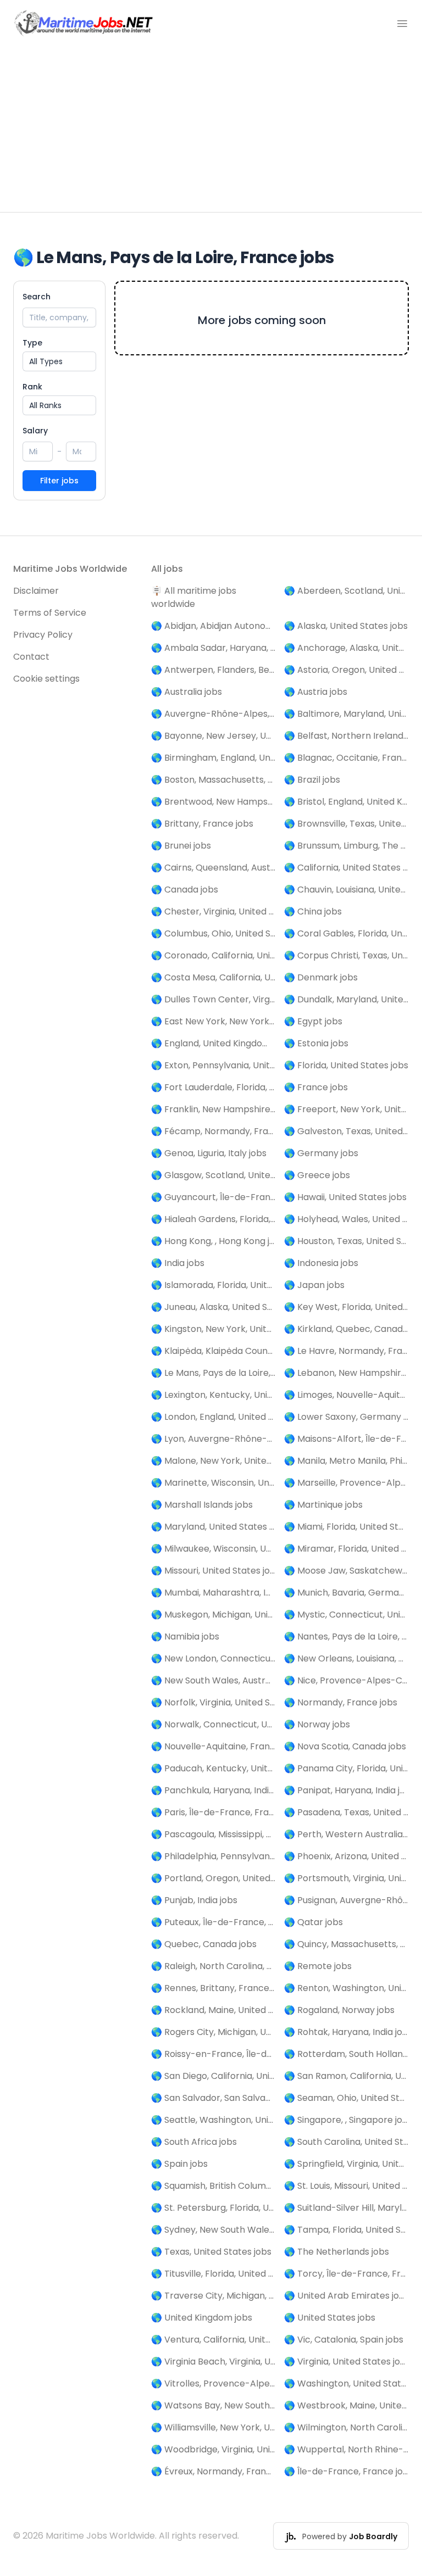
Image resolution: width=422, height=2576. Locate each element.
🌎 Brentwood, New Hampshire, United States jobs (213, 802)
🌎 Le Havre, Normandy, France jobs (346, 1351)
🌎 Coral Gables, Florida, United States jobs (346, 933)
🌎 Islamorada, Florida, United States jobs (213, 1285)
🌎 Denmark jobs (321, 977)
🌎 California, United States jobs (346, 868)
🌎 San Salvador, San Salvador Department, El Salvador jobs (213, 2098)
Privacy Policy (43, 635)
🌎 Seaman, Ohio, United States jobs (346, 2098)
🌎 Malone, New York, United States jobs (213, 1461)
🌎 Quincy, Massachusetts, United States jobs (346, 1944)
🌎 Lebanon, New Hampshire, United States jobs (346, 1373)
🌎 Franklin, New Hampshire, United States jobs (213, 1109)
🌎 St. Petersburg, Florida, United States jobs (213, 2208)
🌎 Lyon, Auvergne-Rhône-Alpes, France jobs (213, 1439)
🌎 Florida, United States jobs (346, 1065)
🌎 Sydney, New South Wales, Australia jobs (213, 2230)
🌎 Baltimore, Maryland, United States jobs (346, 714)
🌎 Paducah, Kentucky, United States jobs (213, 1768)
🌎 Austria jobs (316, 692)
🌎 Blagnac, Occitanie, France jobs (346, 758)
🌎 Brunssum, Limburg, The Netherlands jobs (346, 846)
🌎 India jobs (178, 1263)
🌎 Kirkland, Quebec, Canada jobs (346, 1329)
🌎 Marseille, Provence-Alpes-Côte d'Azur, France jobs (346, 1483)
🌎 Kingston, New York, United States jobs (213, 1329)
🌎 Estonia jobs (316, 1043)
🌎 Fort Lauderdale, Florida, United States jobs (213, 1087)
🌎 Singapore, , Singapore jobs (346, 2120)
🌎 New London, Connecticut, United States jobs (213, 1658)
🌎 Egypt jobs (313, 1021)
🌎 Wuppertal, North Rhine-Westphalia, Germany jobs (346, 2449)
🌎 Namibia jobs (185, 1637)
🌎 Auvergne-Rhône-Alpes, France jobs (213, 714)
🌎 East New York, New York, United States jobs (213, 1021)
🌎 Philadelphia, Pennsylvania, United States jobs (213, 1856)
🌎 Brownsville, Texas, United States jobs (346, 824)
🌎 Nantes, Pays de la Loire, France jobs (346, 1637)
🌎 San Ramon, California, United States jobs (346, 2076)
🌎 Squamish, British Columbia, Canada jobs (213, 2186)
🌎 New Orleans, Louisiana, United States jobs (346, 1658)
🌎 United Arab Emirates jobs (346, 2296)
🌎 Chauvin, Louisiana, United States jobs (346, 890)
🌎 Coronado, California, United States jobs (213, 955)
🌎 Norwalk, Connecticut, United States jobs (213, 1724)
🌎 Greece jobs (317, 1175)
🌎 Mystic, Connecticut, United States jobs (346, 1615)
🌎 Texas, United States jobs (211, 2252)
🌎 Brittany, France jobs (202, 824)
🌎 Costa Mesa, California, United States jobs (213, 977)
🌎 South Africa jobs (194, 2142)
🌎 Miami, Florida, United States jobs (346, 1527)
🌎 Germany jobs (321, 1153)
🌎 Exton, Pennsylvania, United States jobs (213, 1065)
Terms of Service (50, 613)
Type (32, 343)
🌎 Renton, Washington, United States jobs (346, 1988)
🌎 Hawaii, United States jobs (345, 1197)
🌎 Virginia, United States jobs (346, 2362)
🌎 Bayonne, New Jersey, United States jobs (213, 736)
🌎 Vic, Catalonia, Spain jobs (344, 2340)
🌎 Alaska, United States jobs (346, 626)
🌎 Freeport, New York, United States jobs (346, 1109)
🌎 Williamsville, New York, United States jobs (213, 2427)
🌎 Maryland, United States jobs (213, 1527)
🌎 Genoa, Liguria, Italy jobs (209, 1153)
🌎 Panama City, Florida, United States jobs (346, 1768)
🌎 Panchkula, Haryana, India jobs (213, 1790)
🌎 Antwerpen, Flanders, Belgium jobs (213, 670)
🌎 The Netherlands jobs (337, 2252)
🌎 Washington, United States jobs (346, 2383)
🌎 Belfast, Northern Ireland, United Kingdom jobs (346, 736)
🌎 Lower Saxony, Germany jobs (346, 1417)
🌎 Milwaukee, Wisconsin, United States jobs (213, 1549)
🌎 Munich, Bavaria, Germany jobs (346, 1593)
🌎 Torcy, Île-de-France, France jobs (346, 2274)
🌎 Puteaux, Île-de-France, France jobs (213, 1922)
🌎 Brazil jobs (312, 780)
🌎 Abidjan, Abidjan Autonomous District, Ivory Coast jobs (213, 626)
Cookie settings (46, 679)
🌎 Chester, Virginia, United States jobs (213, 911)
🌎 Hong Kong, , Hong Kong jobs (213, 1241)
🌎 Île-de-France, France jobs (346, 2471)
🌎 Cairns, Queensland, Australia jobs (213, 868)
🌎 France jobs (316, 1087)
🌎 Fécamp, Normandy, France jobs (213, 1131)
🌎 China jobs (313, 911)
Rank (32, 387)
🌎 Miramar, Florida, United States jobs (346, 1549)
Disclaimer (36, 591)
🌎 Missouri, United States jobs (213, 1571)
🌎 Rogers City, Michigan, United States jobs (213, 2032)
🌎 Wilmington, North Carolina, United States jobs (346, 2427)
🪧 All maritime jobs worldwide (194, 597)
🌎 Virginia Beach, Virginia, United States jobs (213, 2362)
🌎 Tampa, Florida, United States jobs (346, 2230)
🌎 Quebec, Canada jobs (204, 1944)
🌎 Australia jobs (187, 692)
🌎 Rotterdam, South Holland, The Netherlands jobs (346, 2054)
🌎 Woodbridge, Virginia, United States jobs (213, 2449)
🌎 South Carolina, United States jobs (346, 2142)
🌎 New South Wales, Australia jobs (213, 1680)
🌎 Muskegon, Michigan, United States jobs (213, 1615)
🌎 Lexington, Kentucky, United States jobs (213, 1395)
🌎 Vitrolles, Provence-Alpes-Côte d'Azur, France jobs (213, 2383)
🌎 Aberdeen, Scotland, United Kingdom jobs (346, 591)
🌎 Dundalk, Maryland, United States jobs (346, 999)
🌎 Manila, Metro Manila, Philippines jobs (346, 1461)
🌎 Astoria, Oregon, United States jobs (346, 670)
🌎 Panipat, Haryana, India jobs (346, 1790)
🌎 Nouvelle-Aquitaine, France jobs (213, 1746)
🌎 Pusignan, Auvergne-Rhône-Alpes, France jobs (346, 1900)
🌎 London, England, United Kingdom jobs (213, 1417)
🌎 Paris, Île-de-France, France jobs (213, 1812)
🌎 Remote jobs (318, 1966)
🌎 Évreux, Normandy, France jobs (213, 2471)
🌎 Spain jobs (179, 2164)
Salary (35, 431)
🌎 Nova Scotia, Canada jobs (345, 1746)
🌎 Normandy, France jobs (341, 1702)
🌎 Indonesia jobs (321, 1263)
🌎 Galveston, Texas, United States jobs (346, 1131)
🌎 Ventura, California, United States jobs (213, 2340)
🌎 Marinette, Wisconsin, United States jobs (213, 1483)
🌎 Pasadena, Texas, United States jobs (346, 1812)
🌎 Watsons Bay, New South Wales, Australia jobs (213, 2405)
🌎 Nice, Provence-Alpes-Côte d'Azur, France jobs (346, 1680)
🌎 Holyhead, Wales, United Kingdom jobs (346, 1219)
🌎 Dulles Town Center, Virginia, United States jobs (213, 999)
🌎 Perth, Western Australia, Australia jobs (346, 1834)
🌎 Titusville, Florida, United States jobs (213, 2274)
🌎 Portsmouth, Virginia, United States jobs (346, 1878)
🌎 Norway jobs (317, 1724)
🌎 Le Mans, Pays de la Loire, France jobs (213, 1373)
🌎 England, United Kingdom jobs (213, 1043)
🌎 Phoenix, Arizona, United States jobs (346, 1856)
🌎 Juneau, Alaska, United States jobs (213, 1307)
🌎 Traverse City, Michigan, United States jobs (213, 2296)
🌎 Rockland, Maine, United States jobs (213, 2010)
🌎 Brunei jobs (181, 846)
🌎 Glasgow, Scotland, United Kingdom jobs (213, 1175)
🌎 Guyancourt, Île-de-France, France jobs (213, 1197)
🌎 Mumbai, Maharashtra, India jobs (213, 1593)
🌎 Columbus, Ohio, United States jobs (213, 933)
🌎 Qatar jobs (313, 1922)
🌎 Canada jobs (185, 890)
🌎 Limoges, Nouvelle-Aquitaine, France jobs (346, 1395)
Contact (31, 657)
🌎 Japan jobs (314, 1285)
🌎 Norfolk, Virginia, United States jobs (213, 1702)
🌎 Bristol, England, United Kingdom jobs (346, 802)
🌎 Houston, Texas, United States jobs (346, 1241)
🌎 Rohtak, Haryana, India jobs (346, 2032)
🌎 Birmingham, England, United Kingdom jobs (213, 758)
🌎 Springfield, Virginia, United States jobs (346, 2164)
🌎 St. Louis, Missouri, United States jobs (346, 2186)
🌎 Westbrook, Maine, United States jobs (346, 2405)
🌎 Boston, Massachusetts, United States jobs (213, 780)
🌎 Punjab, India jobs (194, 1900)
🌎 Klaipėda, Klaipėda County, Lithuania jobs (213, 1351)
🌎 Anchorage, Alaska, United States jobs (346, 648)
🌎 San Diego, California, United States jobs (213, 2076)
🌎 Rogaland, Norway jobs (339, 2010)
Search (37, 297)
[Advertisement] (211, 130)
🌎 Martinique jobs (323, 1505)
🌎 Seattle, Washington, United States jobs (213, 2120)
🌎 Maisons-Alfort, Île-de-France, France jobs (346, 1439)
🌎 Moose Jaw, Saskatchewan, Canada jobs (346, 1571)
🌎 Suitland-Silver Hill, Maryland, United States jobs (346, 2208)
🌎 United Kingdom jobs (202, 2318)
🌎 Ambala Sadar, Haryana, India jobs (213, 648)
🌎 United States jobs (330, 2318)
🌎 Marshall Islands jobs (202, 1505)
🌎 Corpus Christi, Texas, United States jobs (346, 955)
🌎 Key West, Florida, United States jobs (346, 1307)
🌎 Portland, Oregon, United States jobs (213, 1878)
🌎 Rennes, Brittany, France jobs (213, 1988)
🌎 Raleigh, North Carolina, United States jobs (213, 1966)
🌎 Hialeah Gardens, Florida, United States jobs (213, 1219)
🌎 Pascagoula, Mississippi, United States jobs (213, 1834)
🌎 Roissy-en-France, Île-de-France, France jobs (213, 2054)
